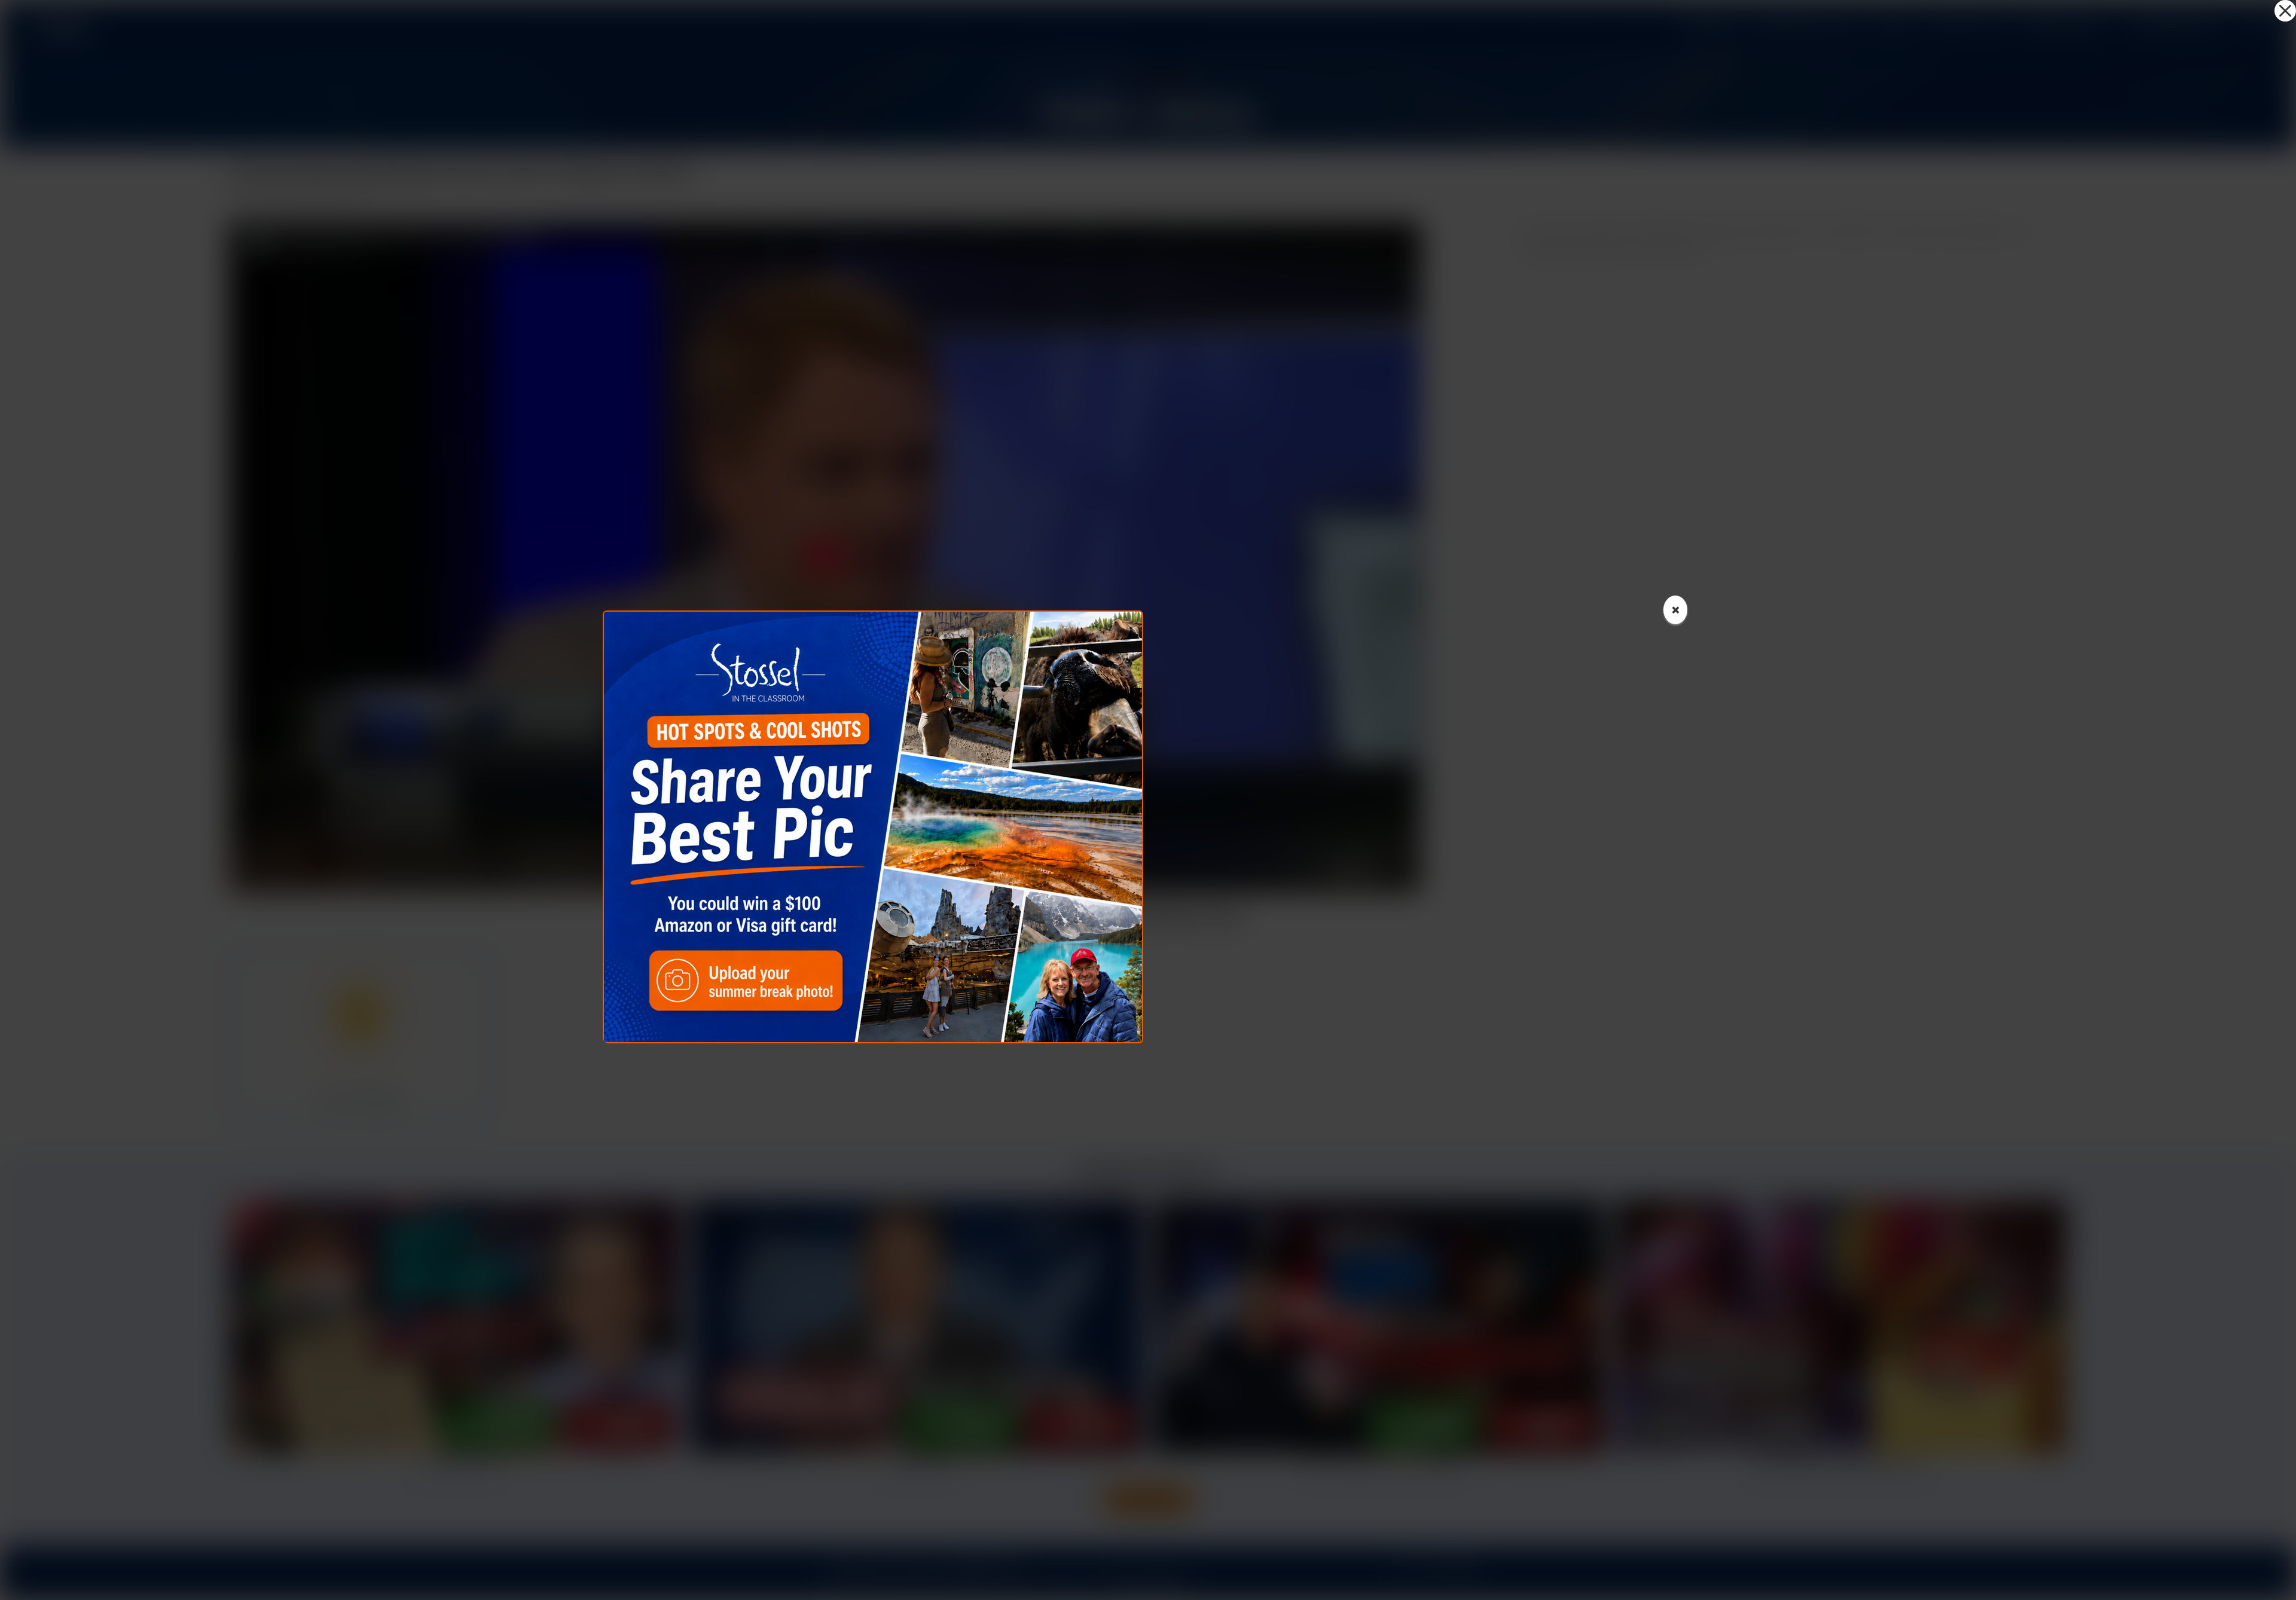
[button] (2285, 11)
